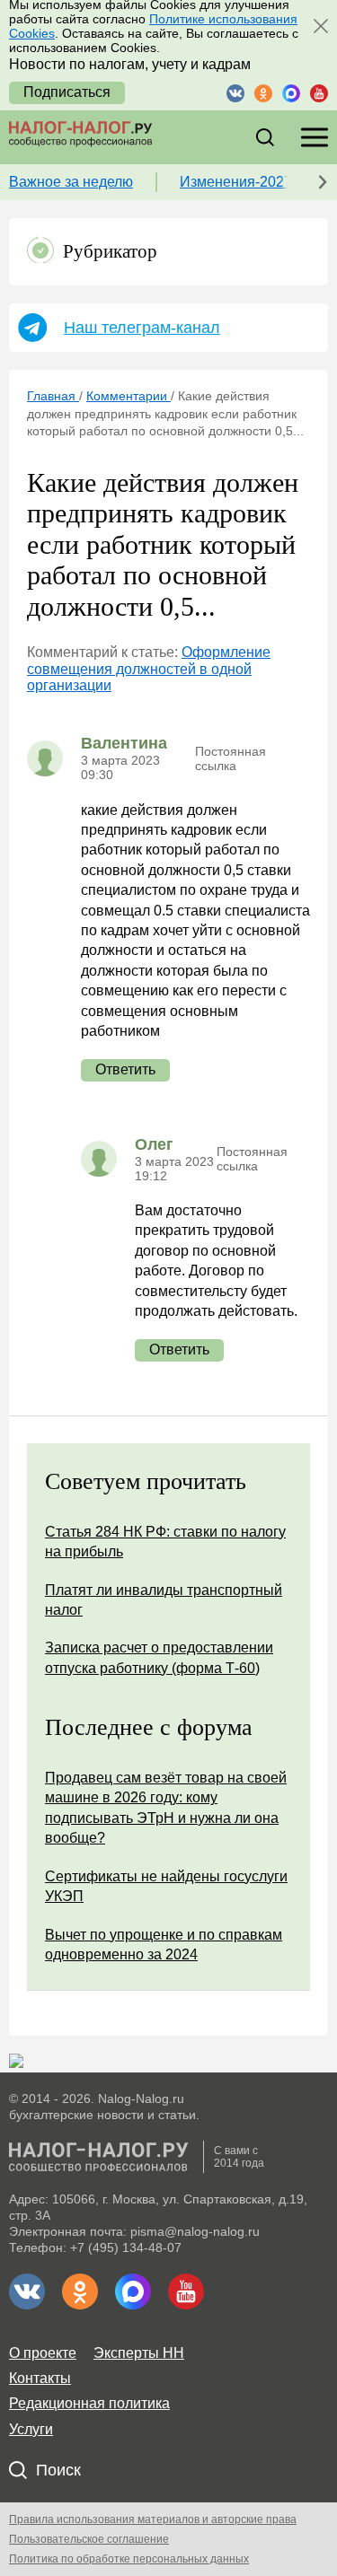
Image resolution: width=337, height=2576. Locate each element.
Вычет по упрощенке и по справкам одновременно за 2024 (164, 1945)
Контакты (40, 2378)
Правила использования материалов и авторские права (153, 2519)
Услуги (31, 2429)
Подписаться (67, 92)
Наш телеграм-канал (142, 328)
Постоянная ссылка (231, 758)
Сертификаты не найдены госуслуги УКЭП (166, 1886)
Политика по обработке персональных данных (129, 2559)
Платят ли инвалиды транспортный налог (164, 1600)
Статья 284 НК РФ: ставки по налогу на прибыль (165, 1542)
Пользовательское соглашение (89, 2539)
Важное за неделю (71, 182)
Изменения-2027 (236, 182)
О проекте (43, 2353)
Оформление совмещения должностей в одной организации (149, 669)
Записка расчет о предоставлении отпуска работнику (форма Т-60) (159, 1657)
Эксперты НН (139, 2353)
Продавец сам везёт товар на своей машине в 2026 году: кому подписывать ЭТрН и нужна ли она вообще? (166, 1808)
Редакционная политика (89, 2403)
